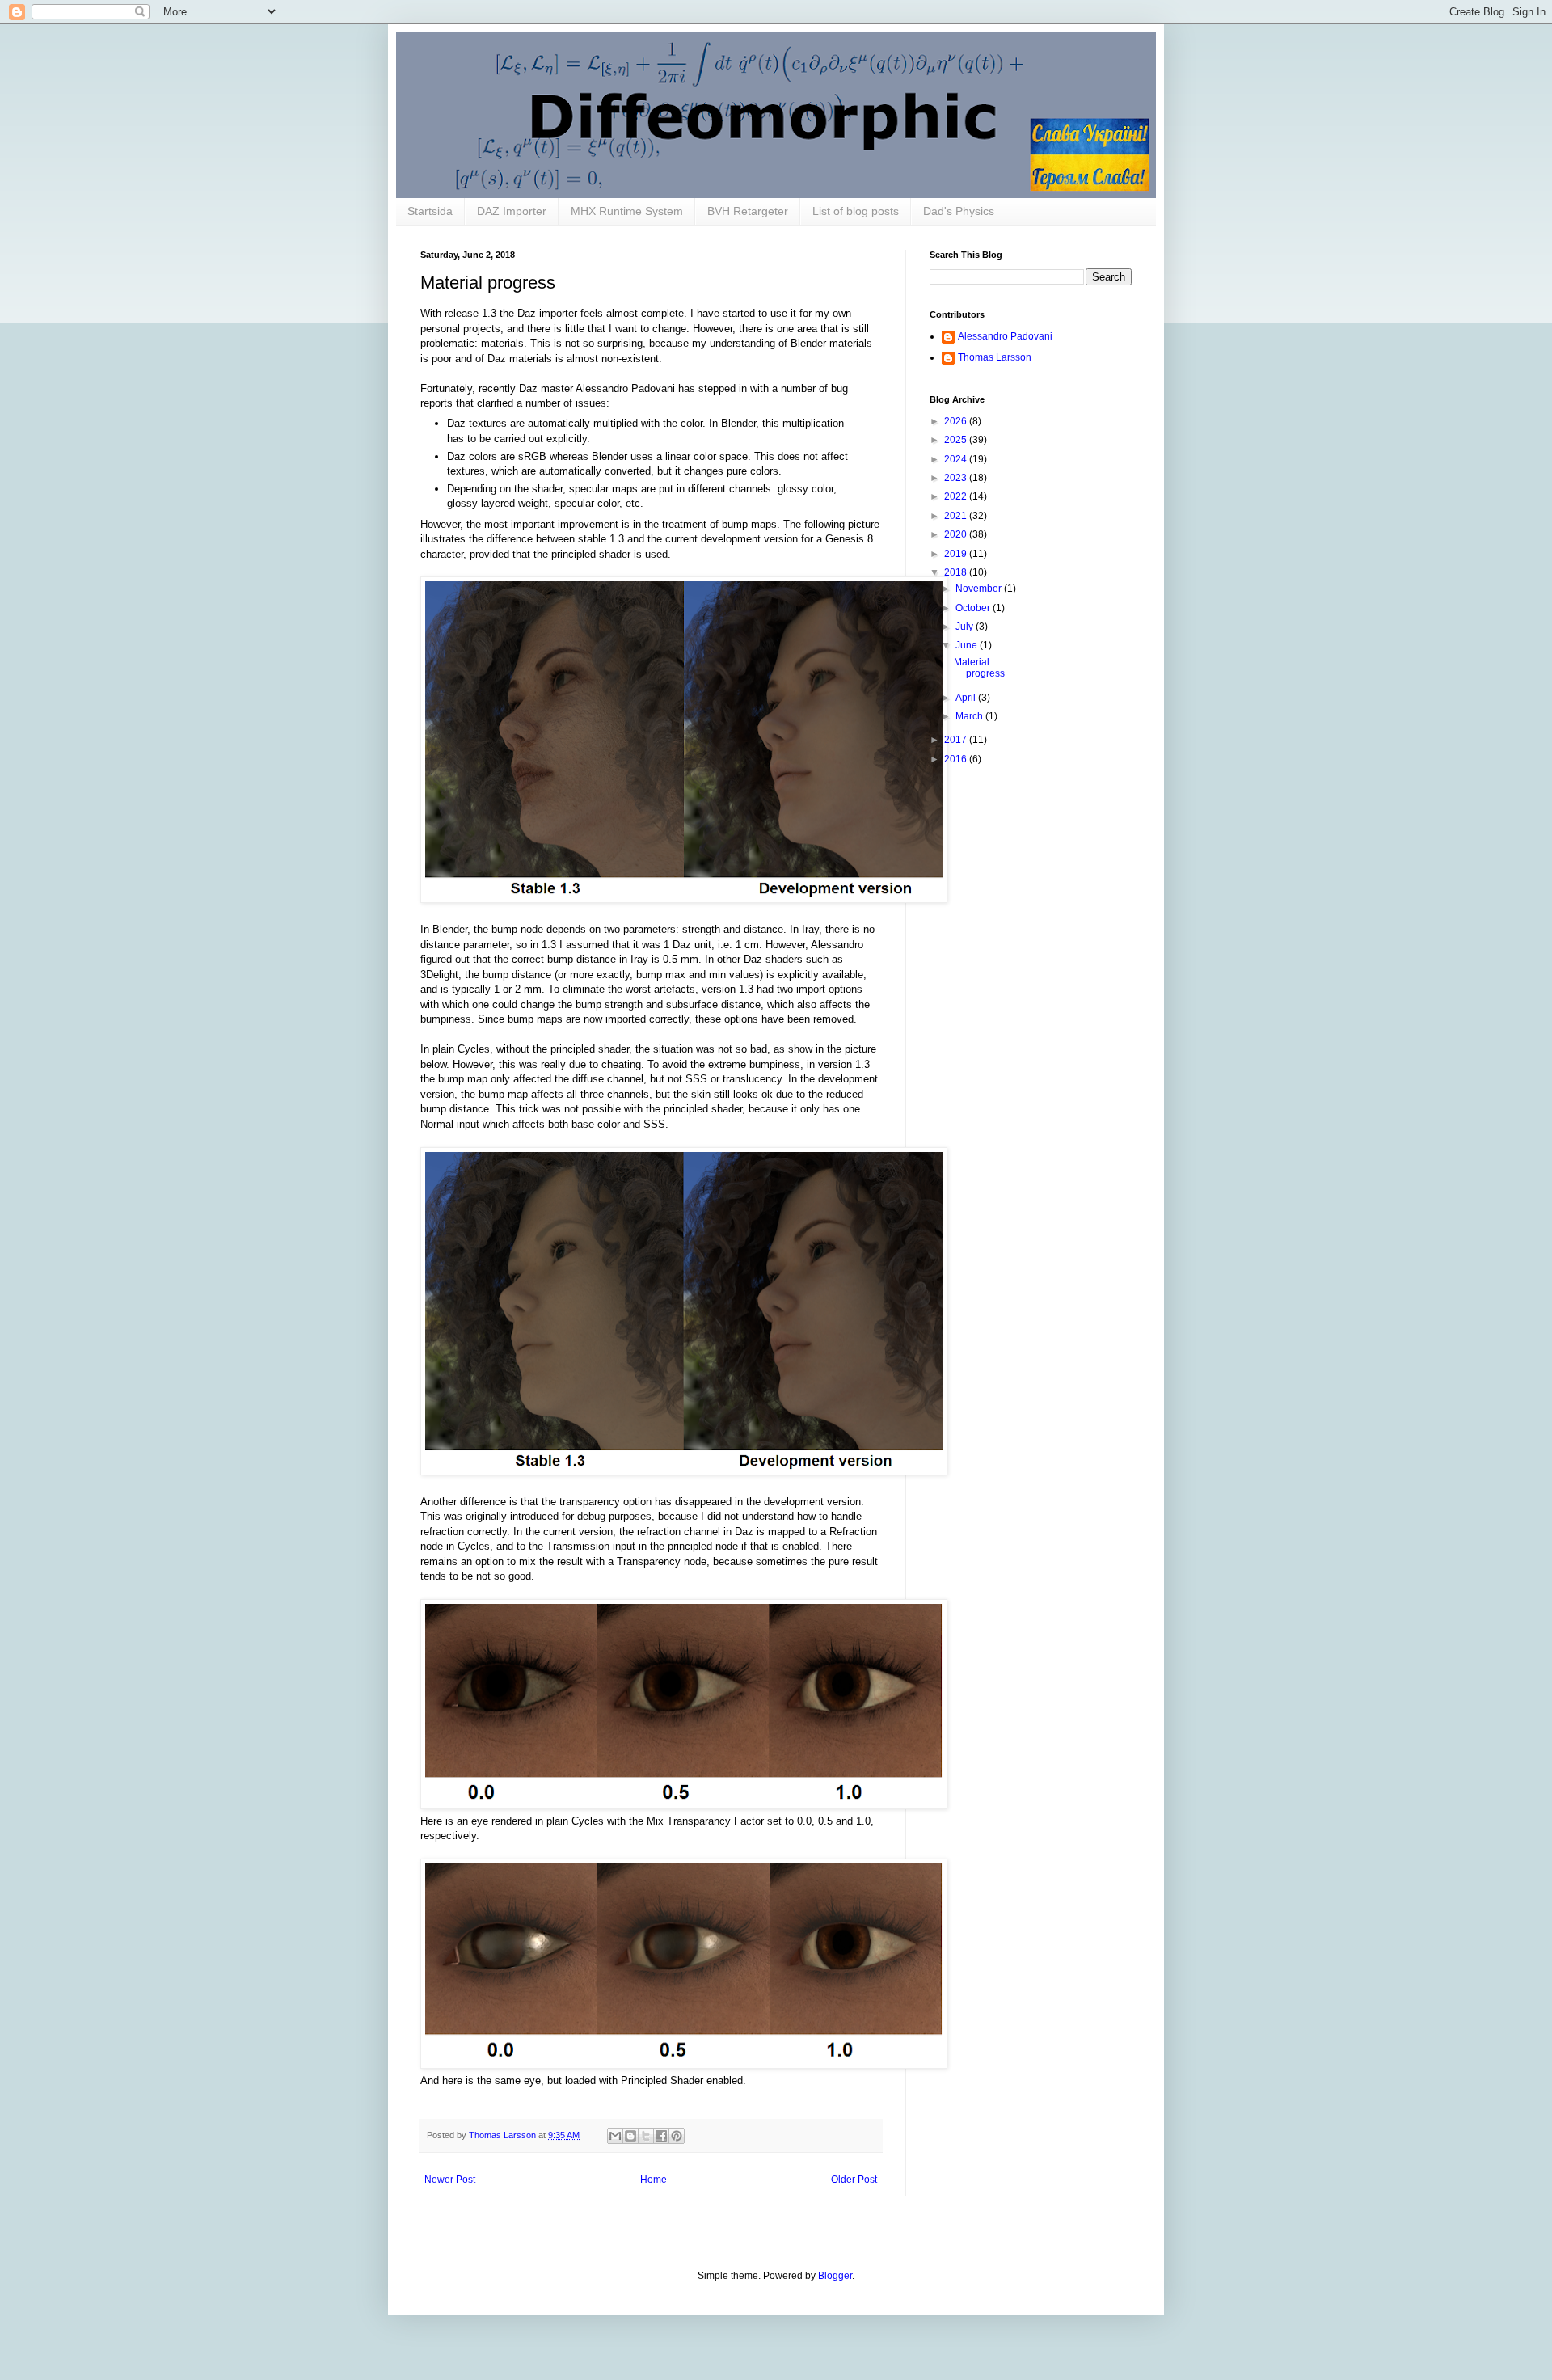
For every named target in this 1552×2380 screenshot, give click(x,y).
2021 (957, 516)
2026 (957, 421)
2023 (957, 478)
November (980, 589)
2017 (957, 740)
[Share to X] (646, 2136)
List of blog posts (856, 211)
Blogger (835, 2276)
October (974, 608)
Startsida (430, 211)
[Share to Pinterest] (677, 2136)
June (968, 645)
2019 (957, 554)
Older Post (854, 2180)
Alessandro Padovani (1005, 336)
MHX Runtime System (627, 211)
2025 (957, 440)
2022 (957, 496)
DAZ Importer (512, 211)
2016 (957, 759)
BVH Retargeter (748, 211)
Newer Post (450, 2180)
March (970, 716)
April (967, 698)
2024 (957, 459)
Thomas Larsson (995, 357)
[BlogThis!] (630, 2136)
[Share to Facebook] (661, 2136)
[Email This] (615, 2136)
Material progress (979, 668)
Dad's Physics (959, 211)
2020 (957, 534)
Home (654, 2180)
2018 (957, 572)
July (966, 627)
